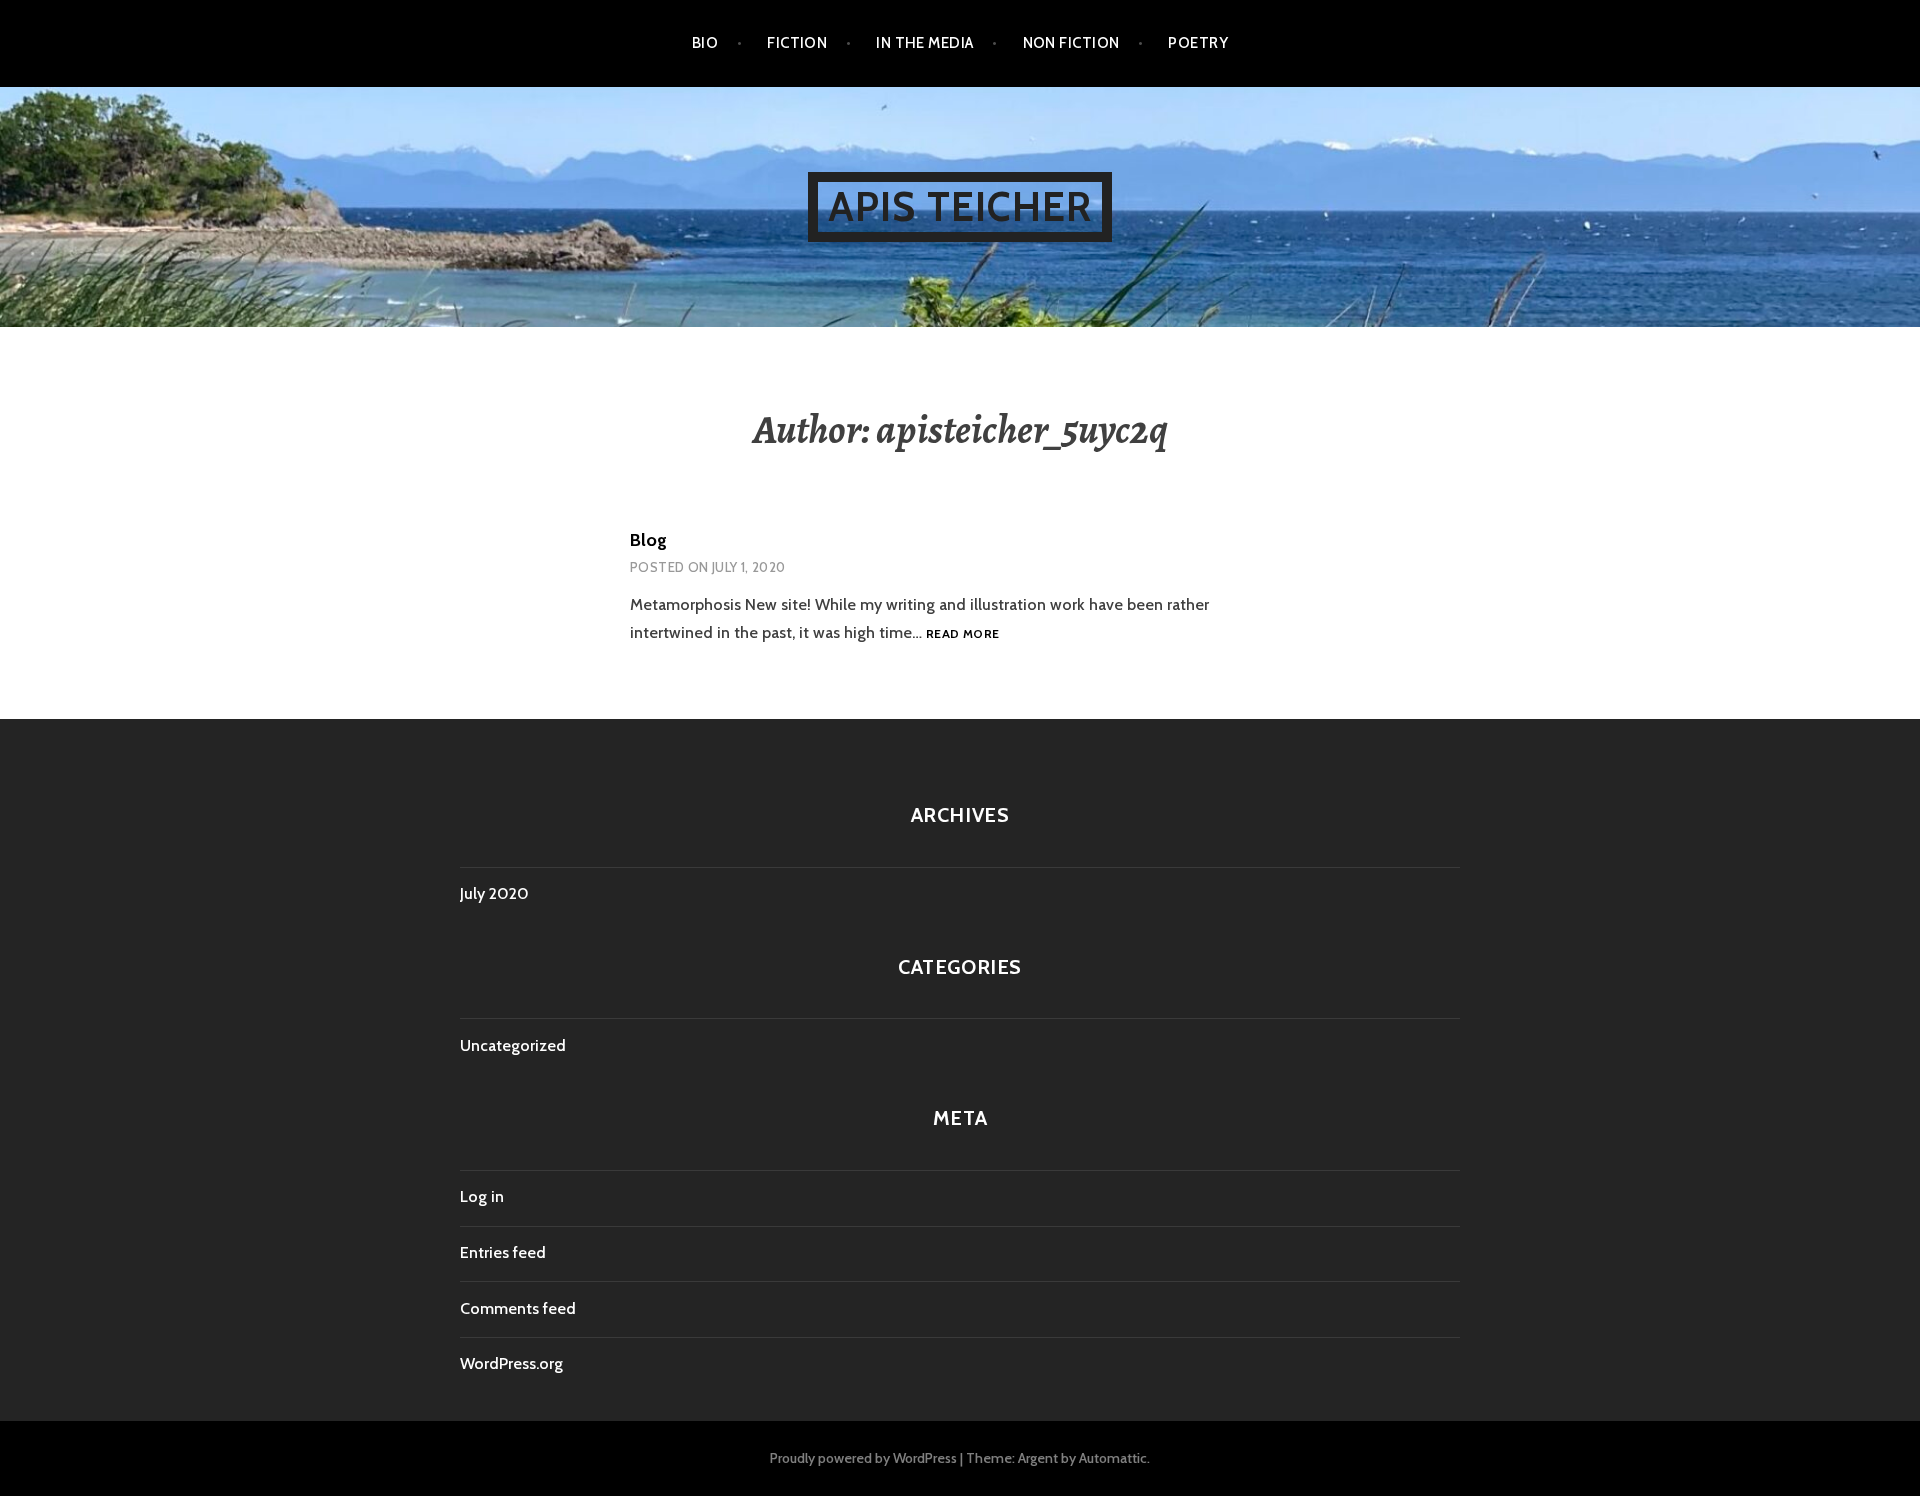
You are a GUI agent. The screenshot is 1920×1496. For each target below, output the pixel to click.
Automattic (1113, 1458)
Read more (962, 633)
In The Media (924, 43)
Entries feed (503, 1252)
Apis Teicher (960, 206)
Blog (648, 540)
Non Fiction (1071, 43)
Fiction (797, 43)
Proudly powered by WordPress (863, 1458)
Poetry (1198, 43)
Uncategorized (513, 1045)
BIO (705, 43)
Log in (482, 1196)
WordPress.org (511, 1363)
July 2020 (494, 893)
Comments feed (518, 1308)
